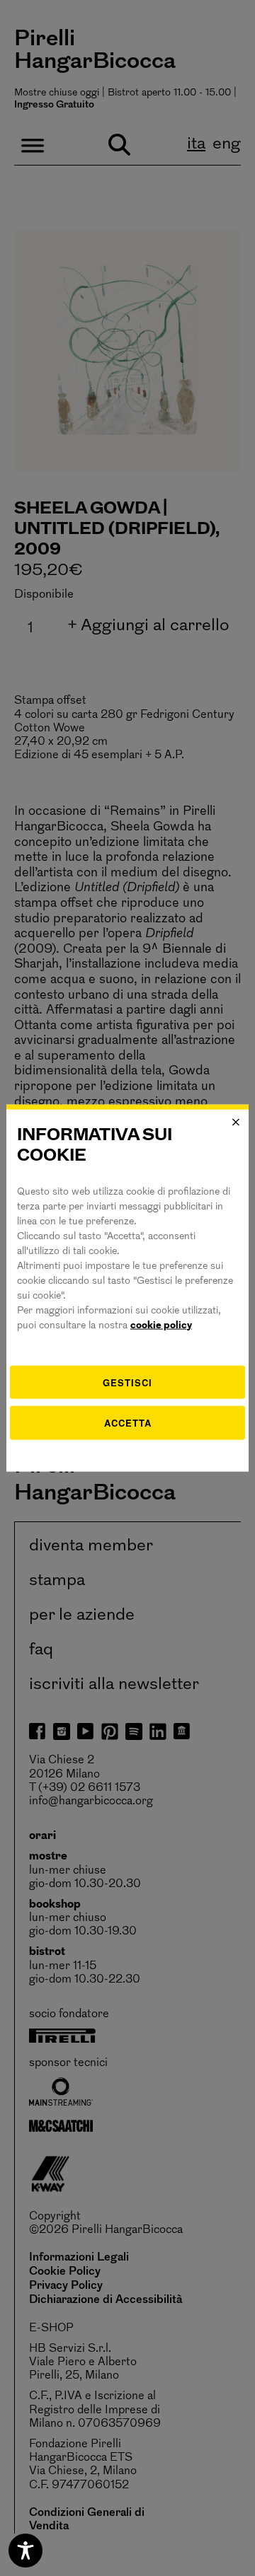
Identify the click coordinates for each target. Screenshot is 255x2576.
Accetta (128, 1423)
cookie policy (161, 1325)
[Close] (236, 1122)
